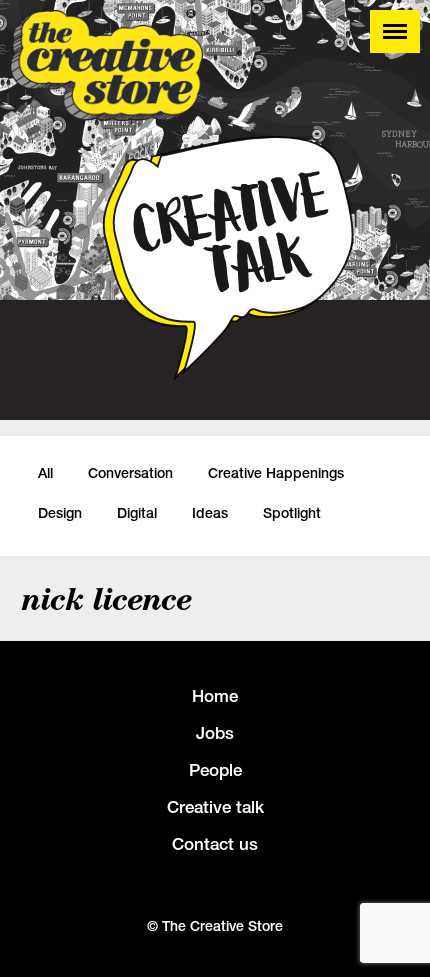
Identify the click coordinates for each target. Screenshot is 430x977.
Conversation (130, 473)
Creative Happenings (276, 473)
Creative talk (215, 807)
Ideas (210, 513)
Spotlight (292, 513)
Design (60, 513)
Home (215, 696)
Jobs (215, 733)
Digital (137, 513)
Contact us (215, 844)
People (215, 770)
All (45, 473)
